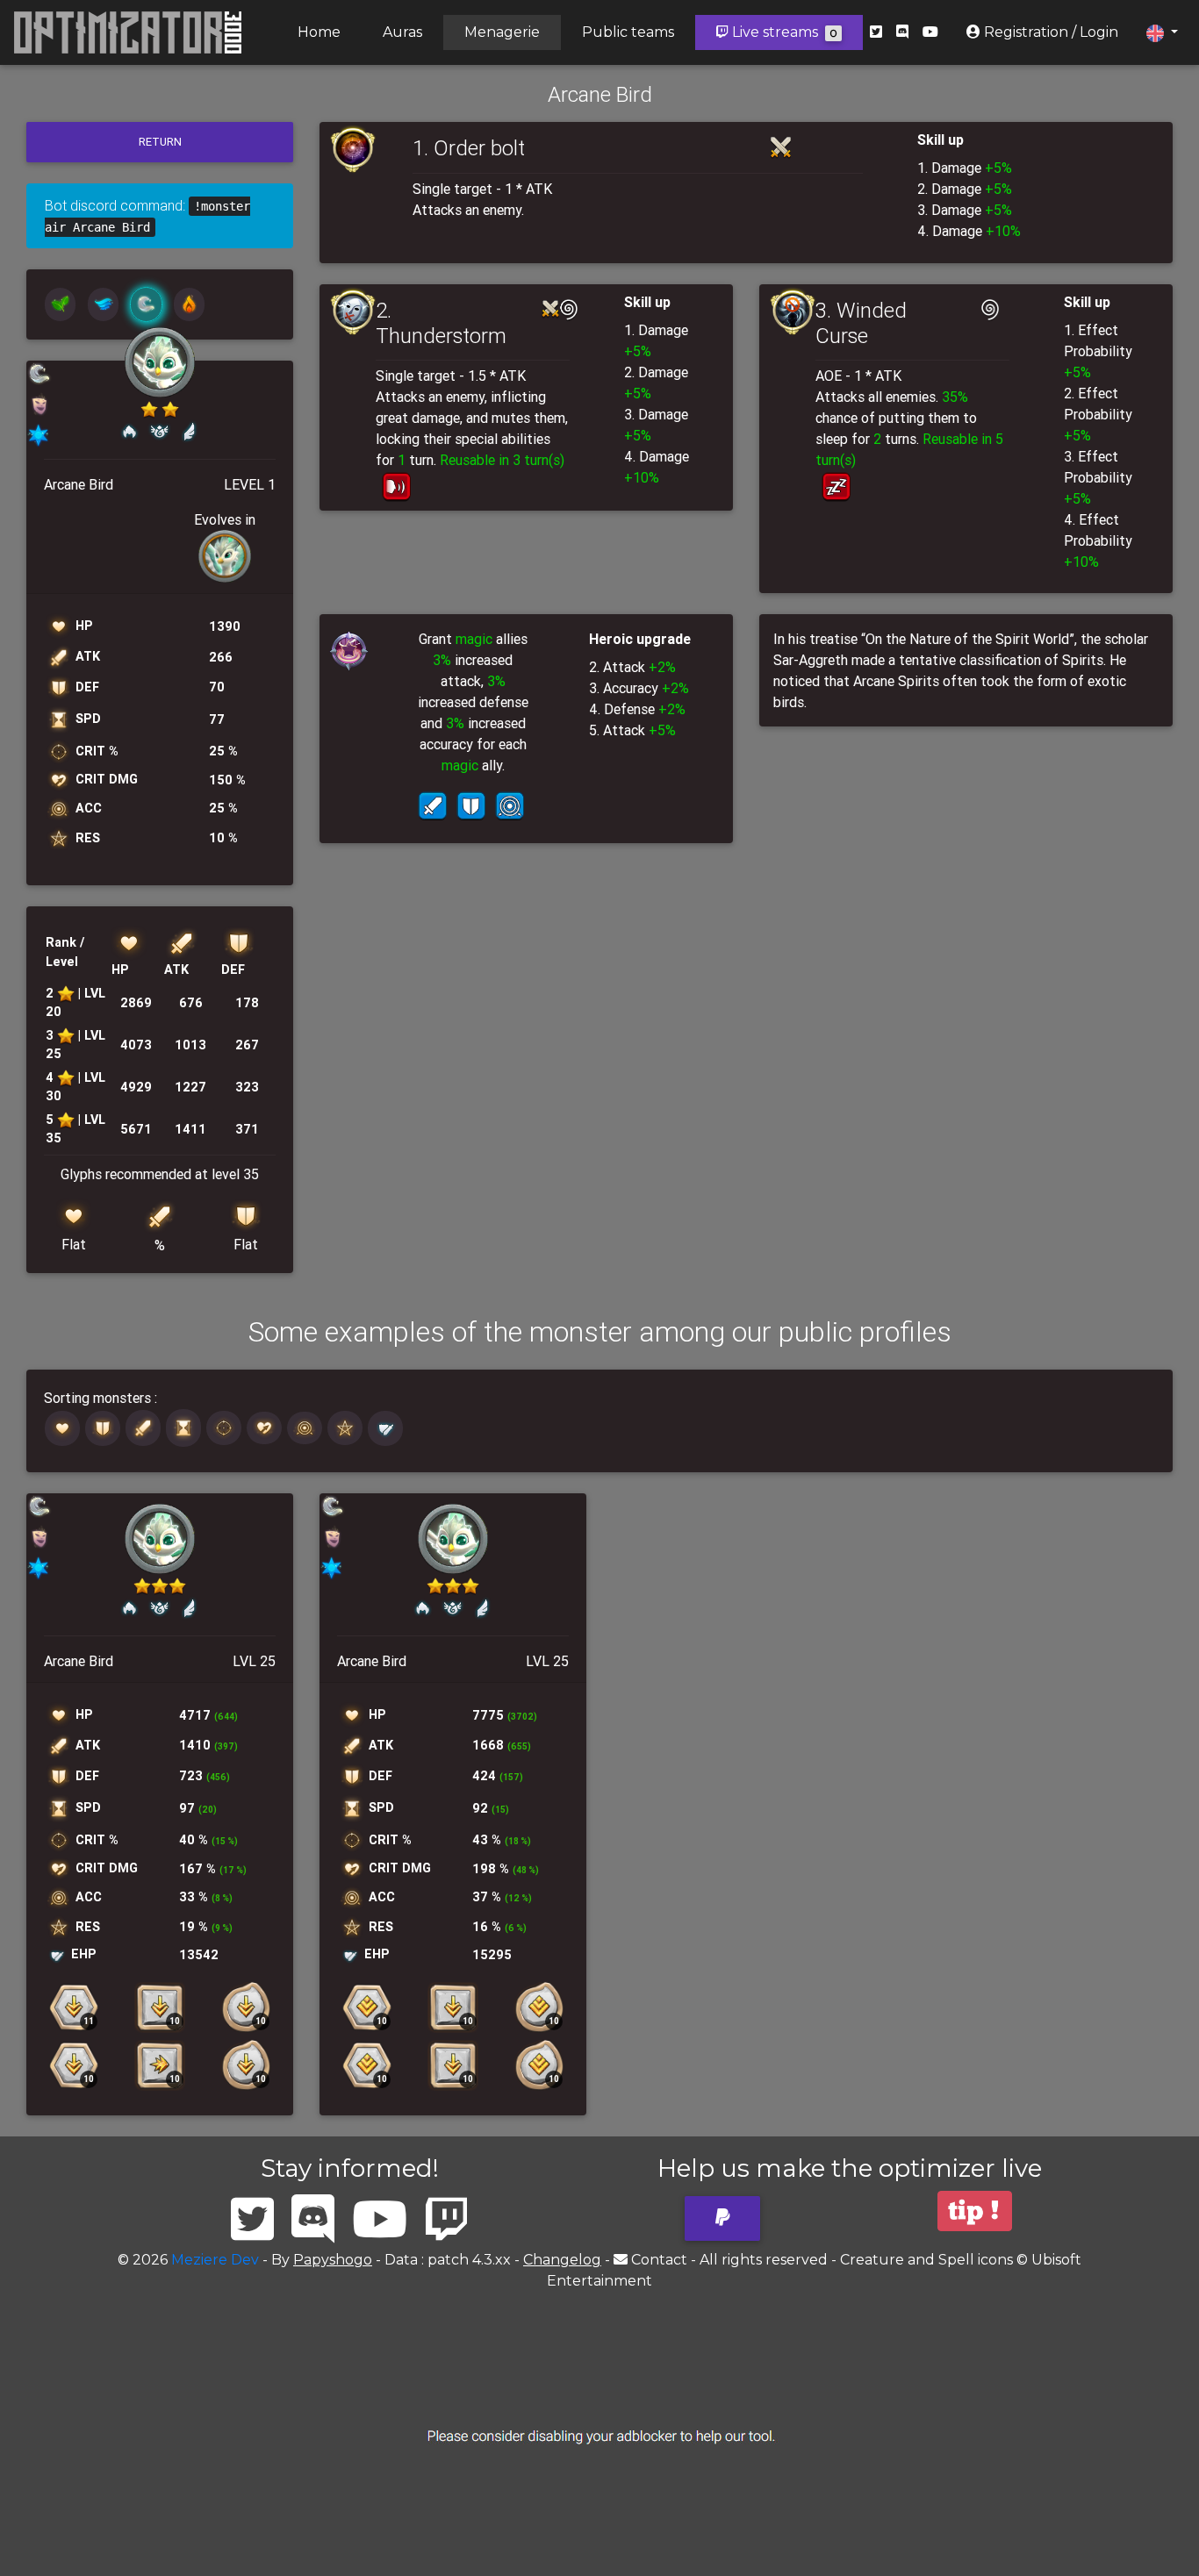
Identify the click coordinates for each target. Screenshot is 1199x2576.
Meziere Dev (215, 2260)
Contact (659, 2260)
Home (319, 32)
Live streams (783, 32)
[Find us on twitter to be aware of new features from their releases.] (876, 32)
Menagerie (502, 32)
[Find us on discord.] (902, 32)
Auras (402, 32)
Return (160, 142)
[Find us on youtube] (930, 32)
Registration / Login (1049, 32)
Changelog (562, 2260)
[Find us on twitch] (446, 2220)
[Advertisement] (599, 2436)
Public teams (628, 32)
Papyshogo (333, 2260)
